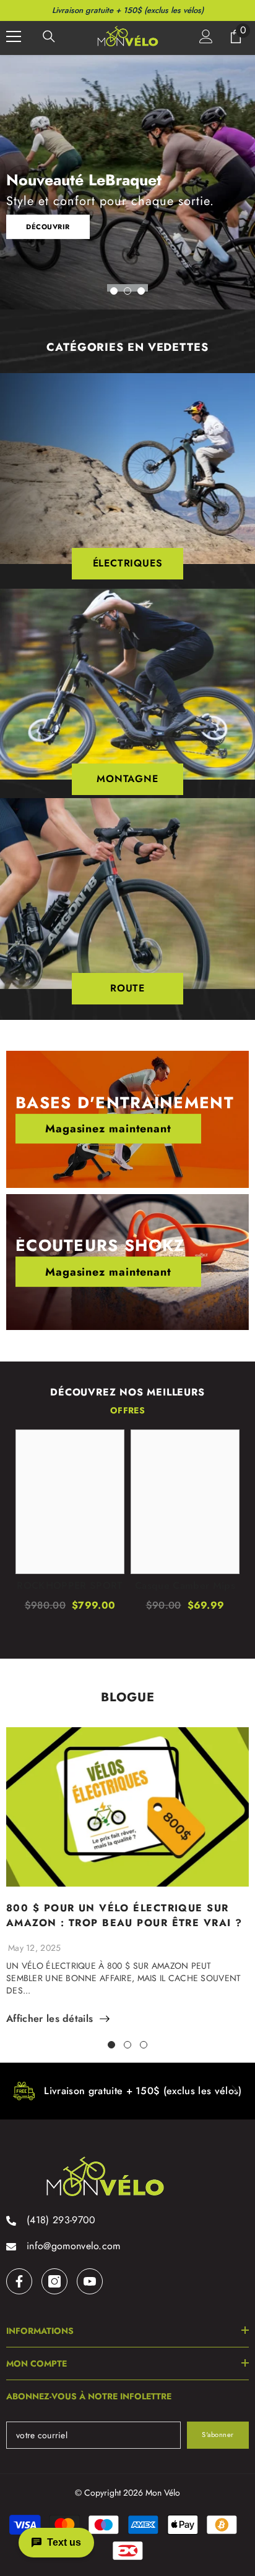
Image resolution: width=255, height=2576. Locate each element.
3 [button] (141, 291)
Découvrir (48, 226)
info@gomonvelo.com (74, 2246)
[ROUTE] (127, 894)
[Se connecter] (206, 36)
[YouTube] (90, 2281)
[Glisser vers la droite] (234, 2091)
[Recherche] (49, 36)
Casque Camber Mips (185, 1586)
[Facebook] (19, 2281)
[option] (127, 182)
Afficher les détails (50, 2019)
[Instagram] (54, 2281)
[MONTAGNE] (127, 684)
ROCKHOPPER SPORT (70, 1586)
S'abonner (218, 2435)
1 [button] (114, 291)
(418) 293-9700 (61, 2220)
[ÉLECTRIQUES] (127, 469)
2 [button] (127, 291)
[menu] (14, 36)
